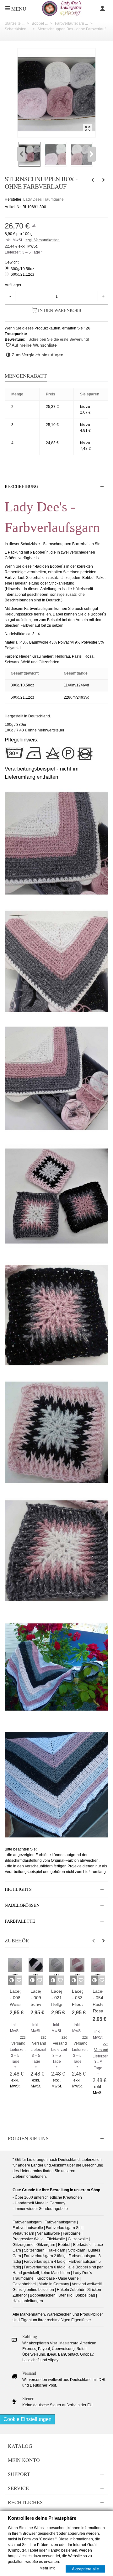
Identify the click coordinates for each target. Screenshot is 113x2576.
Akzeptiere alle (85, 2569)
